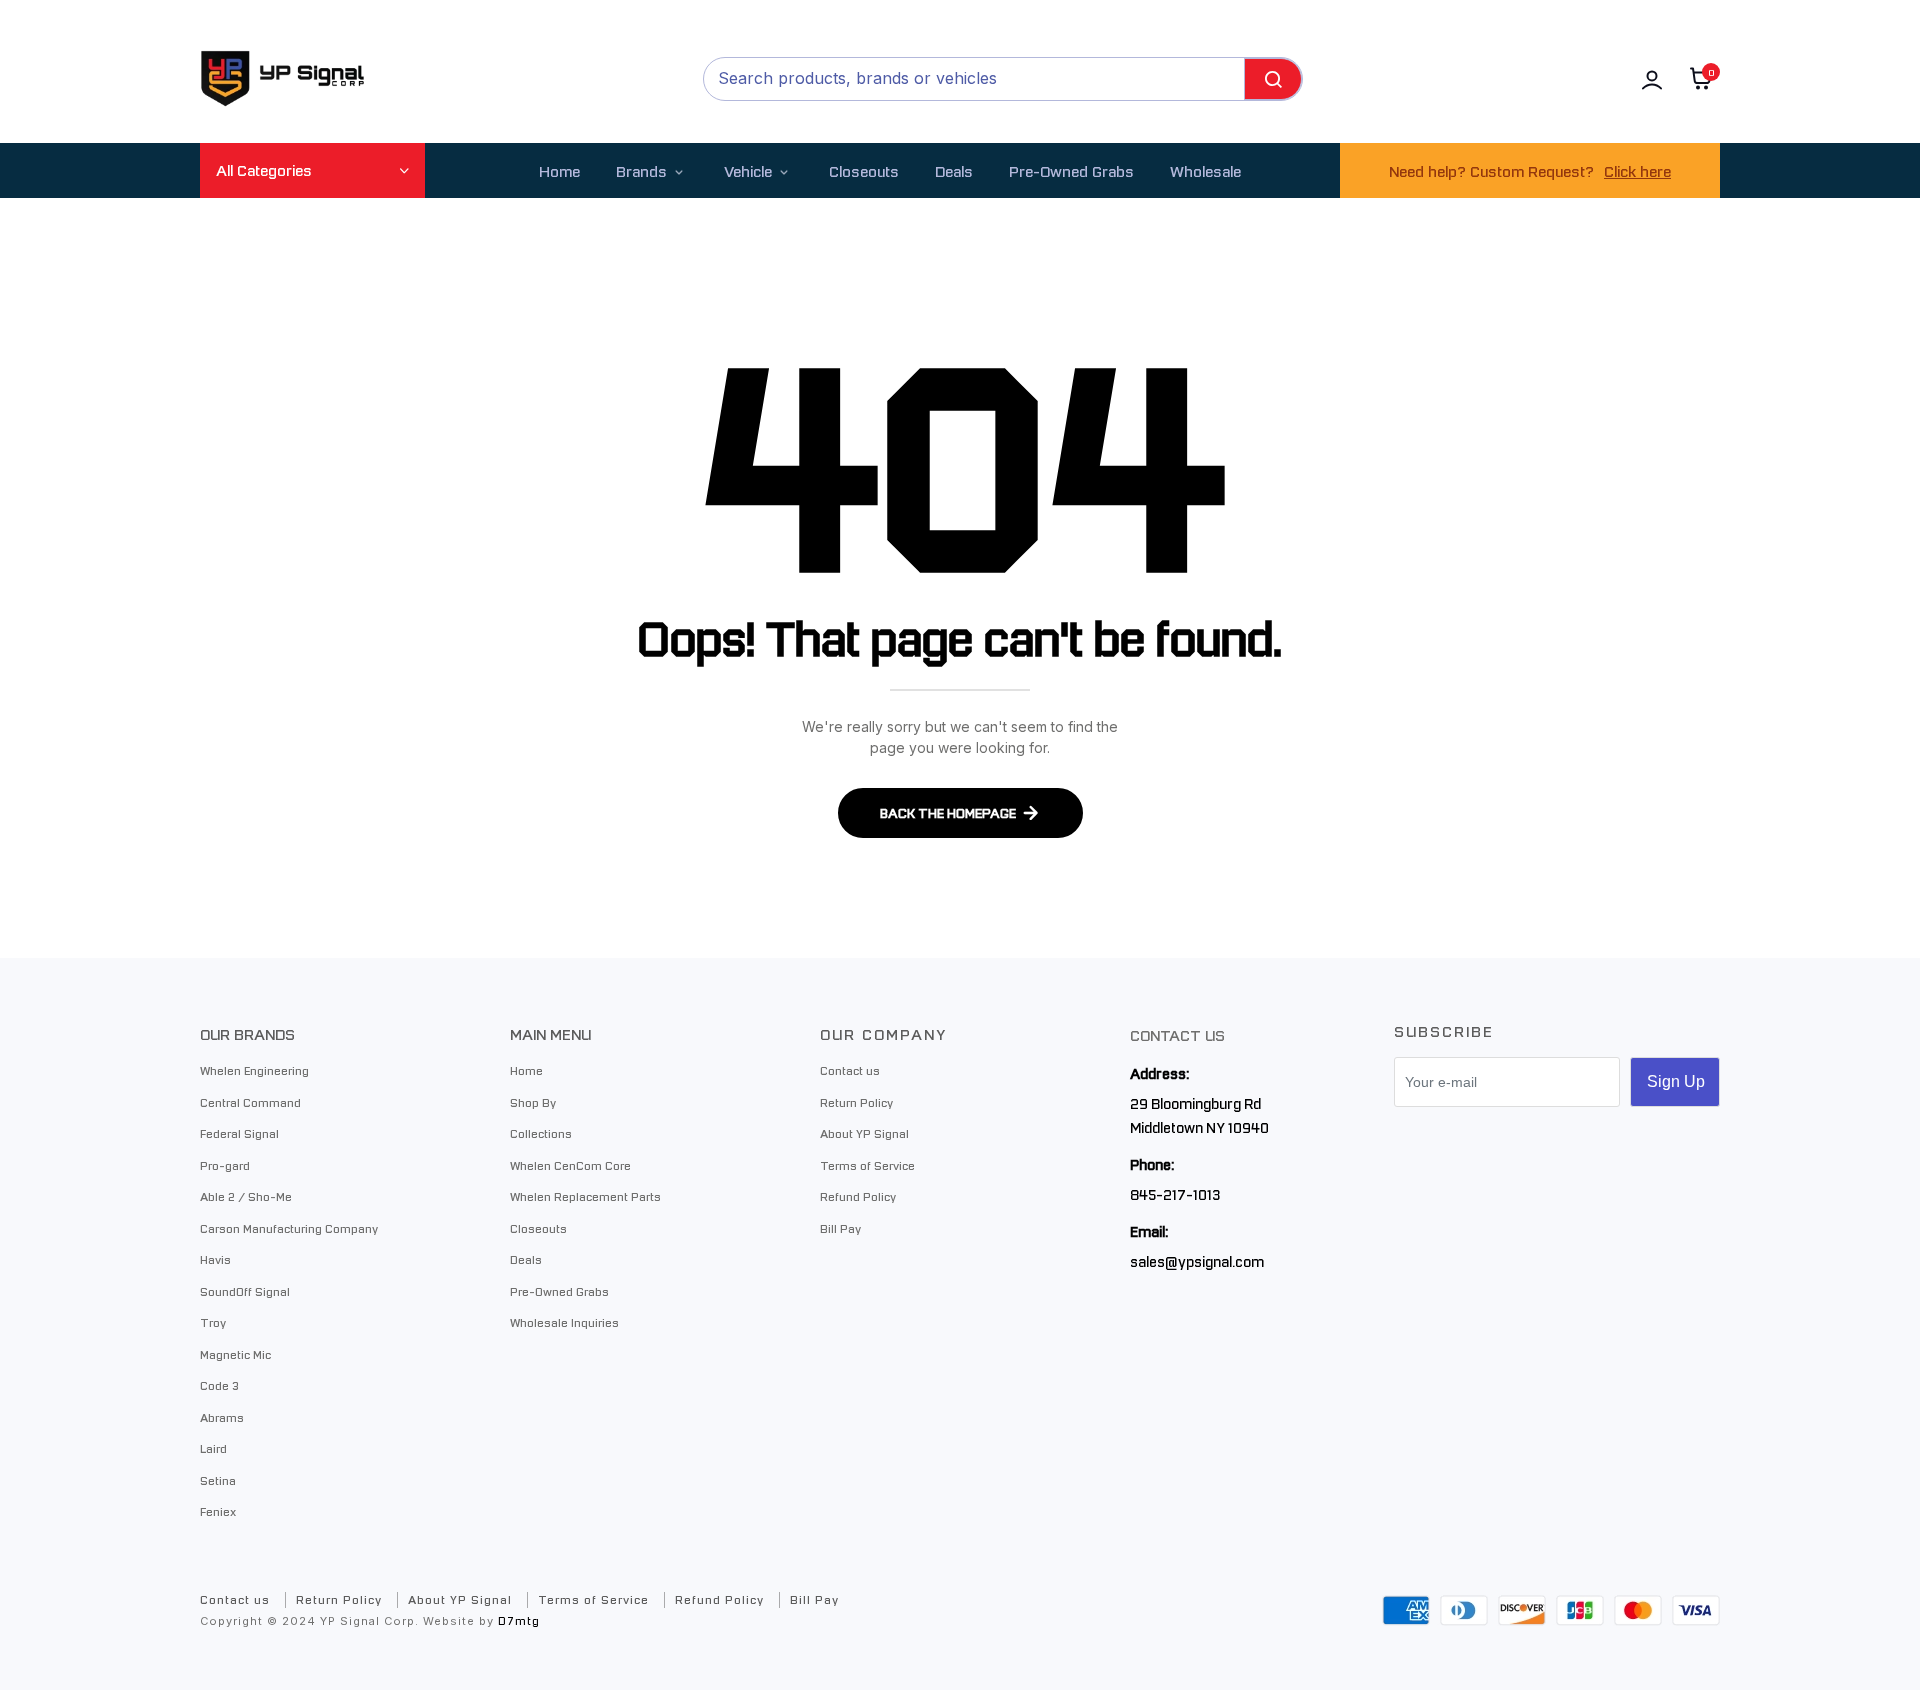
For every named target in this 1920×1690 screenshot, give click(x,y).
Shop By (533, 1102)
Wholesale (1205, 170)
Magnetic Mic (235, 1354)
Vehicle (748, 170)
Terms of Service (867, 1165)
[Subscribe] (1675, 1082)
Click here (1637, 170)
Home (559, 170)
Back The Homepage (948, 812)
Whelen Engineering (254, 1070)
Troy (213, 1322)
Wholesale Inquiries (564, 1322)
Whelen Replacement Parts (585, 1196)
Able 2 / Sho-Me (246, 1196)
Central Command (250, 1102)
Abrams (222, 1417)
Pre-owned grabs (1071, 170)
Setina (218, 1480)
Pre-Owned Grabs (559, 1291)
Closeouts (864, 170)
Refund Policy (858, 1196)
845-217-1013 (1175, 1194)
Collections (541, 1133)
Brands (641, 170)
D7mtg (519, 1620)
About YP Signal (864, 1133)
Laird (213, 1448)
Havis (215, 1259)
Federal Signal (239, 1133)
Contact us (850, 1070)
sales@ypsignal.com (1197, 1261)
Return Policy (856, 1102)
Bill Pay (840, 1228)
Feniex (218, 1511)
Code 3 (219, 1385)
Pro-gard (225, 1165)
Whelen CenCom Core (570, 1165)
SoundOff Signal (245, 1291)
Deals (954, 170)
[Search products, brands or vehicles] (1273, 79)
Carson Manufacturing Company (289, 1228)
